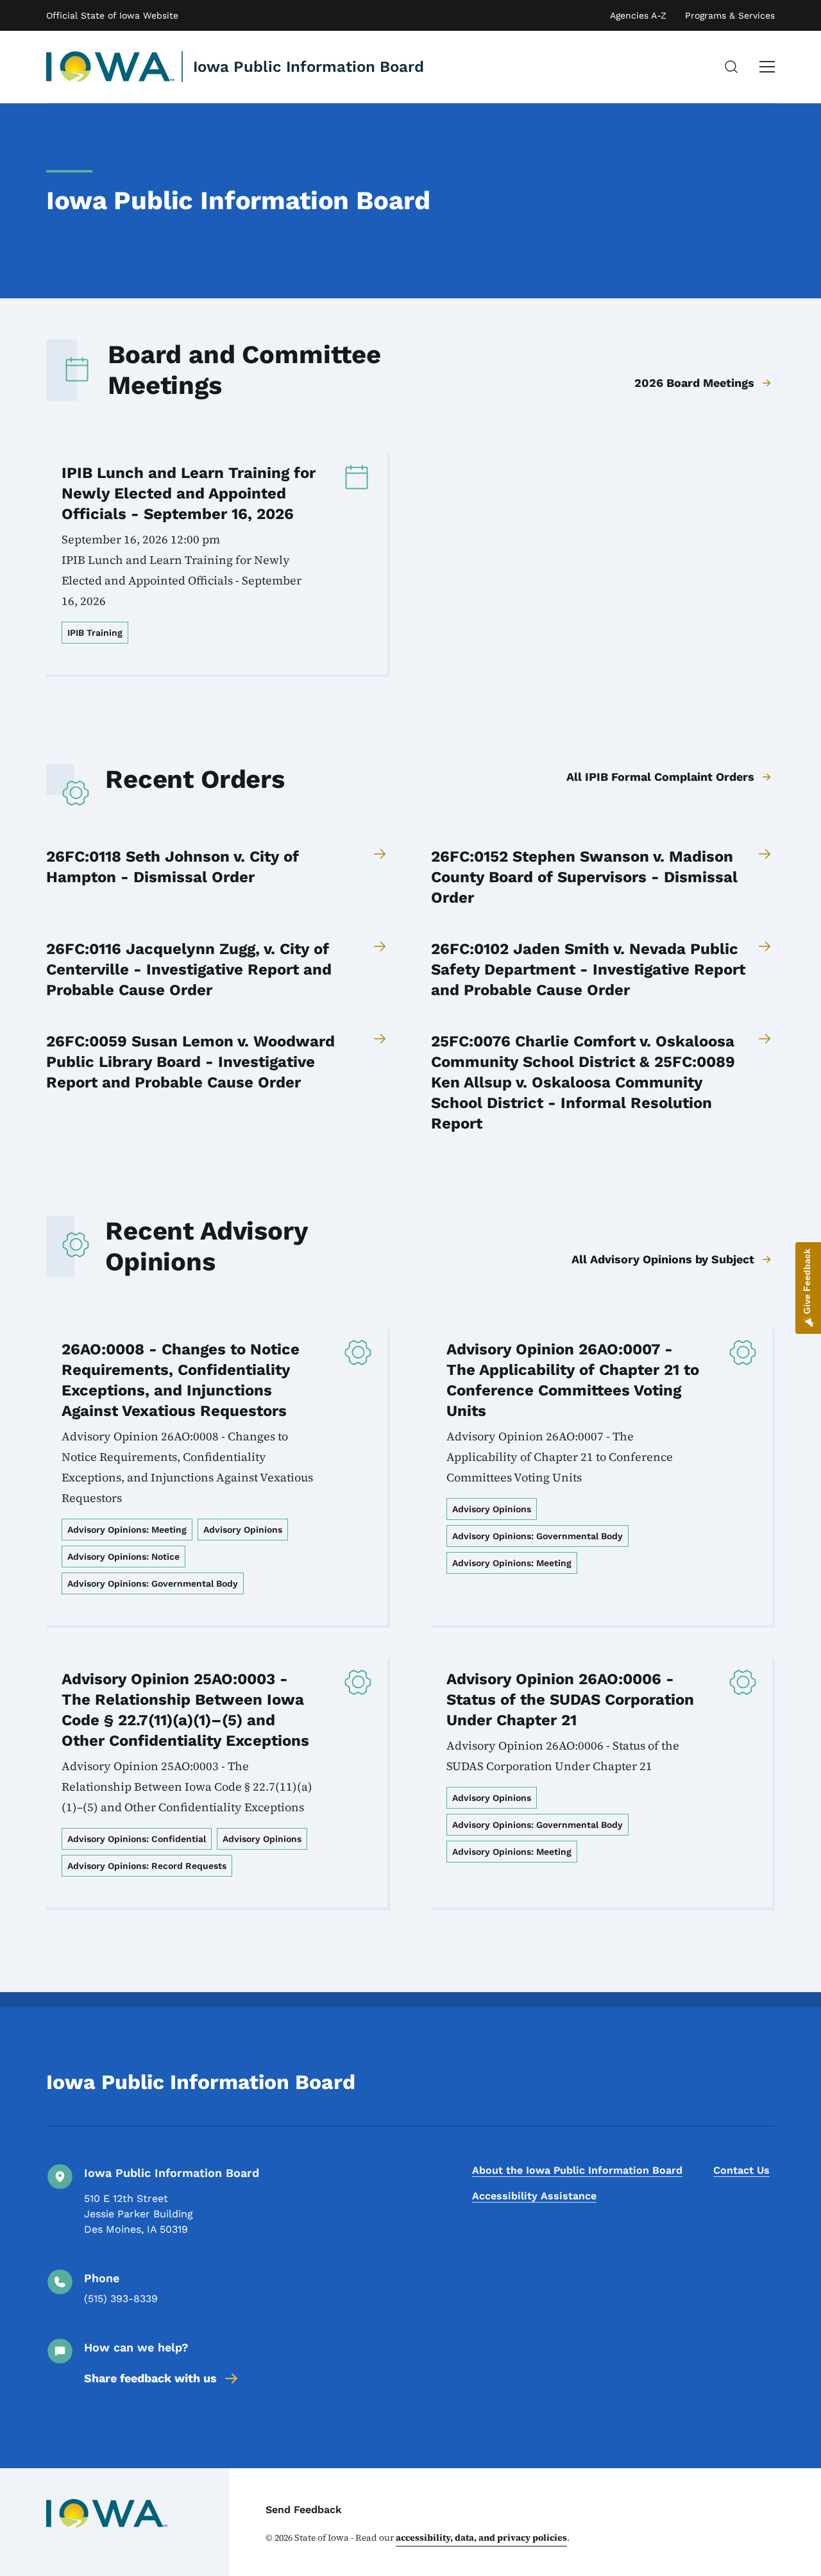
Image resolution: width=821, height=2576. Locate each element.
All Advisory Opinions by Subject (663, 1259)
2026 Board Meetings (694, 383)
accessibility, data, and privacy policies (481, 2538)
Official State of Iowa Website (112, 15)
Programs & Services (730, 15)
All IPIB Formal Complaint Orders (660, 777)
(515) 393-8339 (121, 2299)
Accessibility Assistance (534, 2196)
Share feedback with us (150, 2378)
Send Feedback (304, 2510)
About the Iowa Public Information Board (577, 2170)
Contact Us (741, 2170)
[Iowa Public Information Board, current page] (111, 67)
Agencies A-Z (638, 15)
